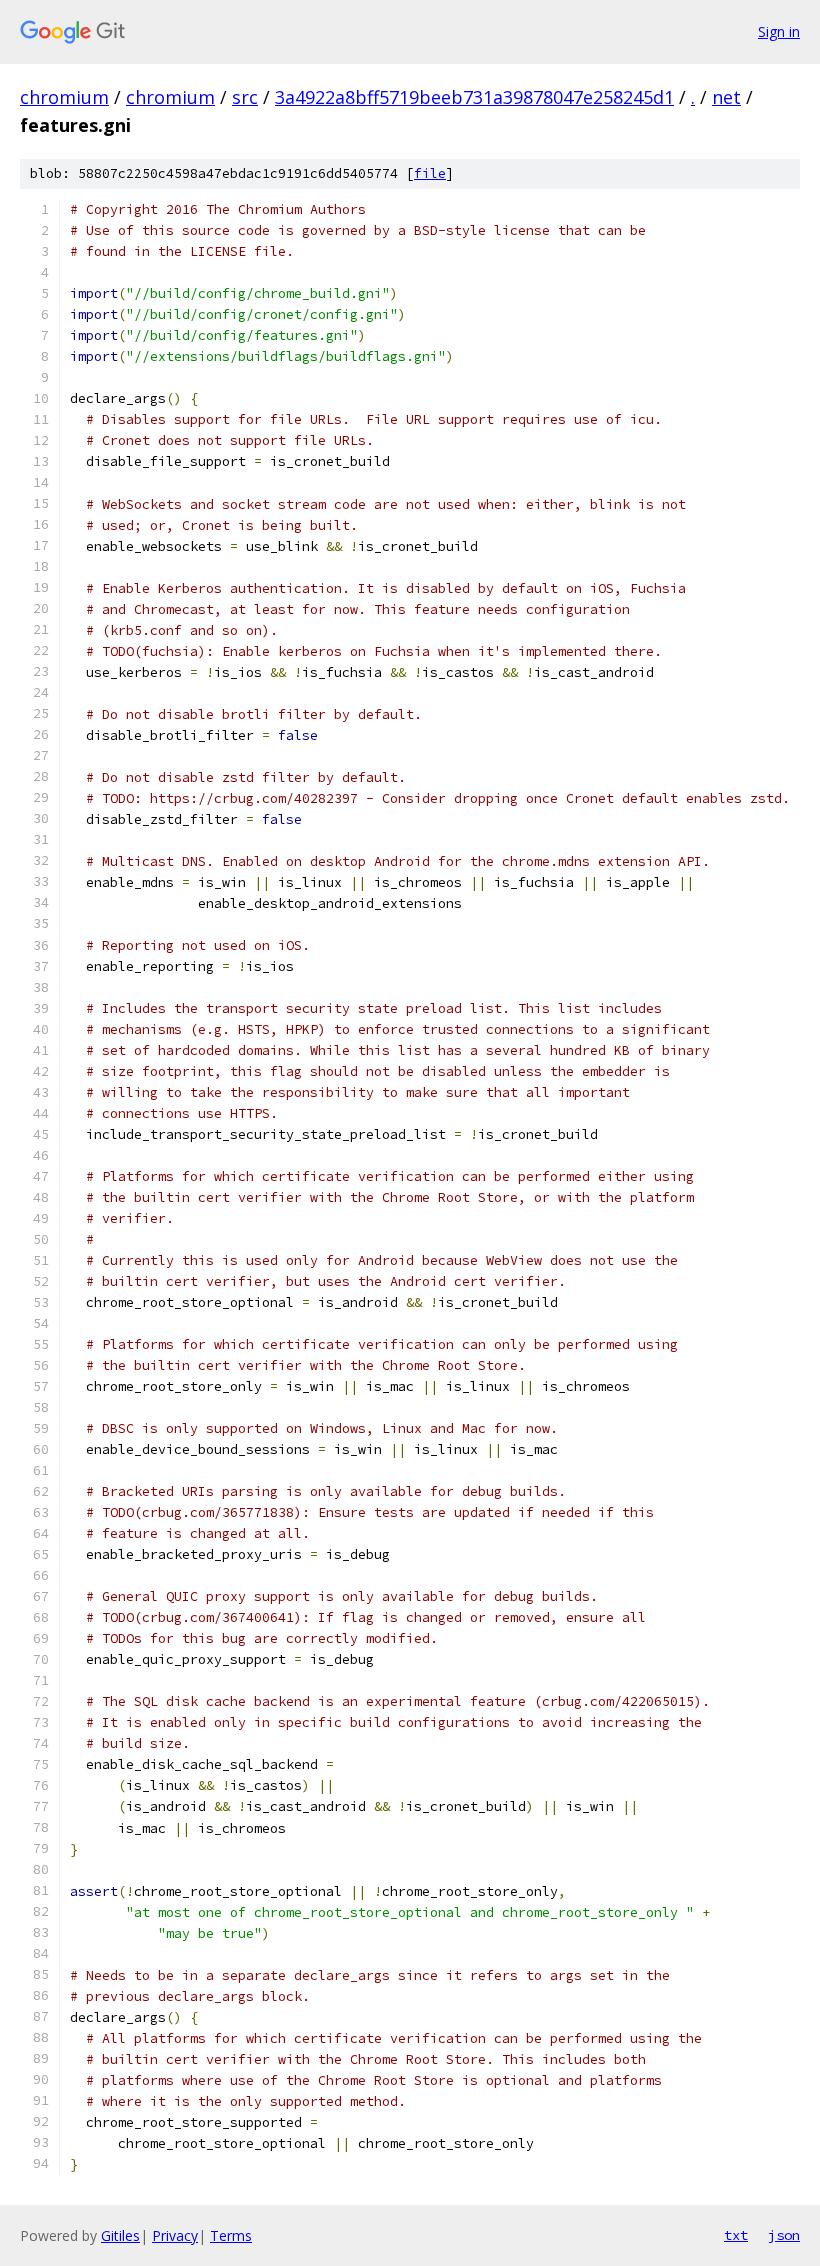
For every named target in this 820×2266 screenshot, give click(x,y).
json (784, 2235)
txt (736, 2235)
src (245, 97)
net (726, 97)
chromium (64, 97)
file (430, 173)
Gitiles (120, 2235)
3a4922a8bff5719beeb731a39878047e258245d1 (474, 97)
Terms (231, 2235)
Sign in (779, 31)
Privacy (175, 2235)
